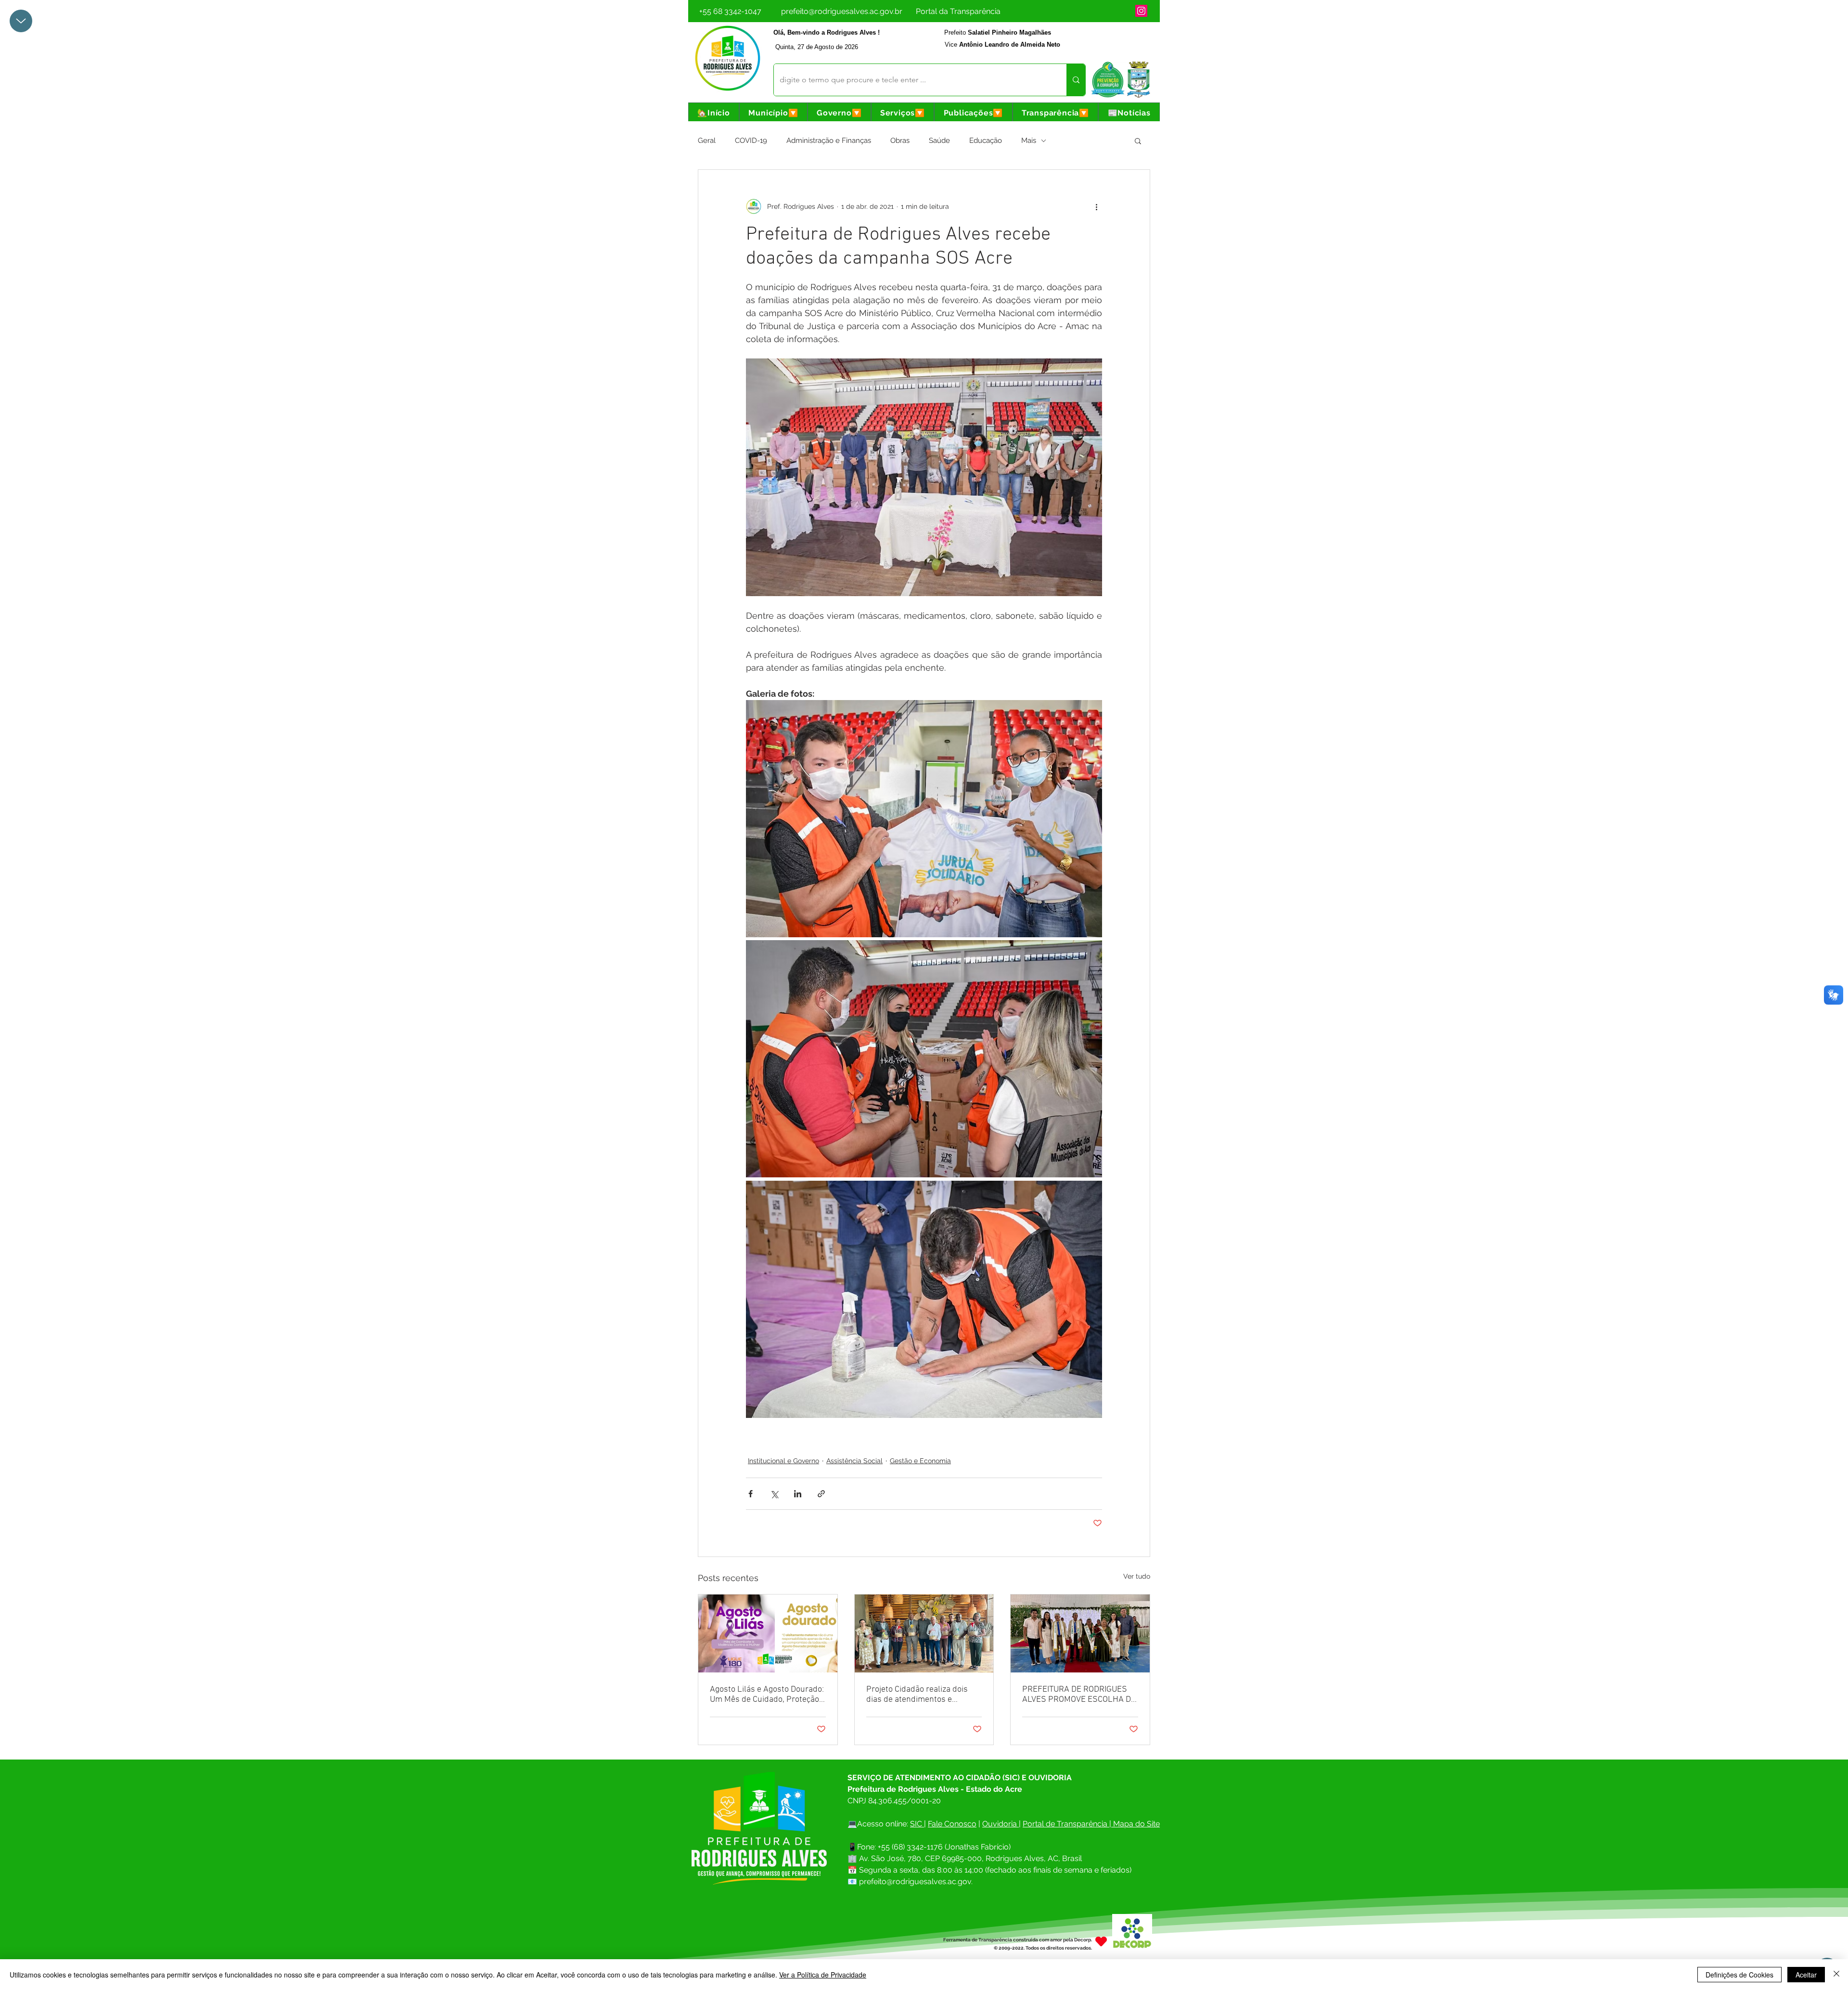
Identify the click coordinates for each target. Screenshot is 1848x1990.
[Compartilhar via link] (821, 1494)
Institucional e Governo (783, 1461)
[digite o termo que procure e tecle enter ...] (1076, 80)
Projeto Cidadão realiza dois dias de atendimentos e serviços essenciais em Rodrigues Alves (917, 1695)
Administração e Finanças (829, 140)
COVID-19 (751, 140)
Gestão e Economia (920, 1461)
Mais (1029, 140)
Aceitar (1806, 1975)
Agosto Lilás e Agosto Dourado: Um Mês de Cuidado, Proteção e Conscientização (768, 1695)
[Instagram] (1141, 11)
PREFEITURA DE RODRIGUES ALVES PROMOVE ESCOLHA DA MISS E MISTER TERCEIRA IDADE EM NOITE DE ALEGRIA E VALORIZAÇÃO (1079, 1695)
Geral (707, 140)
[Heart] (1101, 1942)
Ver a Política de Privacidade (823, 1975)
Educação (986, 140)
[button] (773, 113)
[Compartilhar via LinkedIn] (798, 1494)
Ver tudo (1137, 1576)
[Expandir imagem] (924, 819)
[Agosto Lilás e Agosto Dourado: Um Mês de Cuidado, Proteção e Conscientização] (768, 1633)
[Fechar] (1836, 1975)
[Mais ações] (1096, 206)
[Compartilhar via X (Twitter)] (774, 1494)
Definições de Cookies (1739, 1975)
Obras (900, 140)
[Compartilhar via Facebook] (751, 1494)
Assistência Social (854, 1461)
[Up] (21, 21)
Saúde (939, 140)
